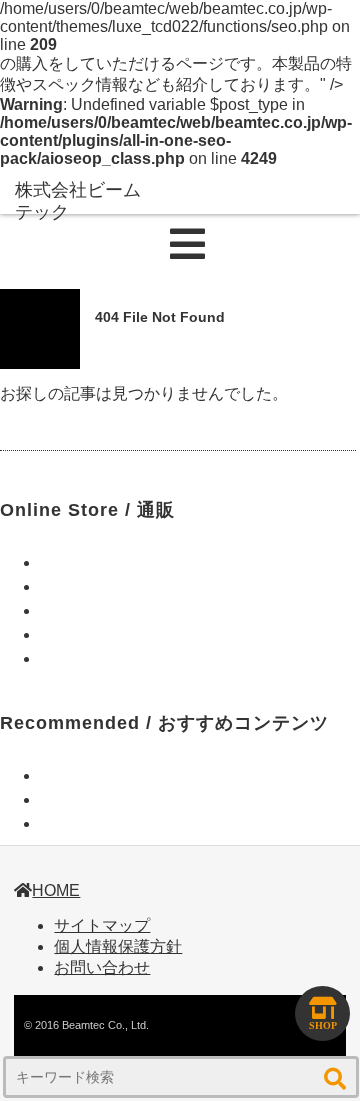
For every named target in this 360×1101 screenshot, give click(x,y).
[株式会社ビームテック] (80, 201)
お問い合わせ (102, 967)
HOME (56, 890)
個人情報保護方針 (118, 946)
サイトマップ (102, 925)
